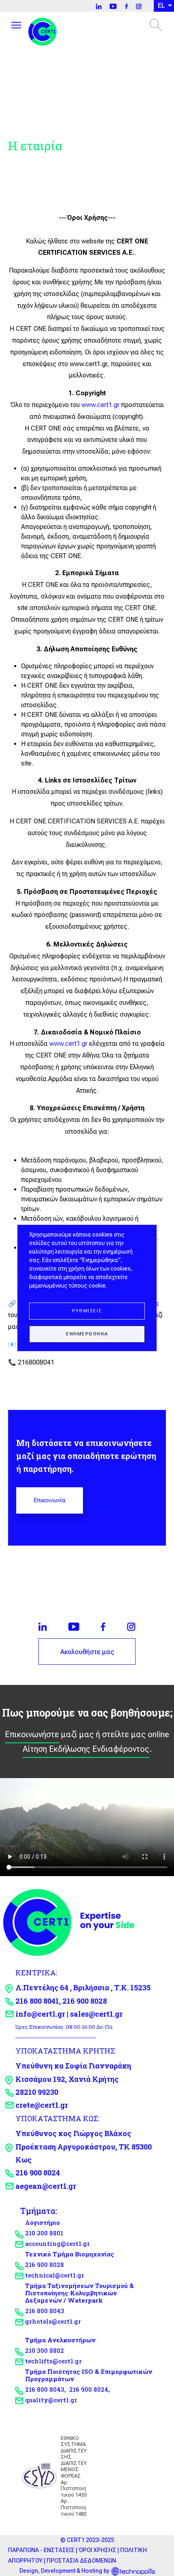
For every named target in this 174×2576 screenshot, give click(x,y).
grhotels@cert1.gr (53, 2321)
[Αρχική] (46, 30)
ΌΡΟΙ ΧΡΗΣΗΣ (97, 2550)
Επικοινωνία (50, 1500)
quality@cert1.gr (51, 2400)
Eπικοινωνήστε (32, 1734)
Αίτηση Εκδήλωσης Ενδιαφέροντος (86, 1749)
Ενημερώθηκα (87, 1334)
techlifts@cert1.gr (53, 2361)
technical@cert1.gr (55, 2275)
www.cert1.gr (100, 405)
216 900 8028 (45, 2265)
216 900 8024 (89, 2389)
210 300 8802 (45, 2350)
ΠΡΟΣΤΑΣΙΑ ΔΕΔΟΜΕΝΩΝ (81, 2561)
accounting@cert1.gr (57, 2243)
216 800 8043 (45, 2311)
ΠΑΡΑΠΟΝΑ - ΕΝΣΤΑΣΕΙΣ (41, 2550)
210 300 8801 (44, 2233)
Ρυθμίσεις (87, 1311)
